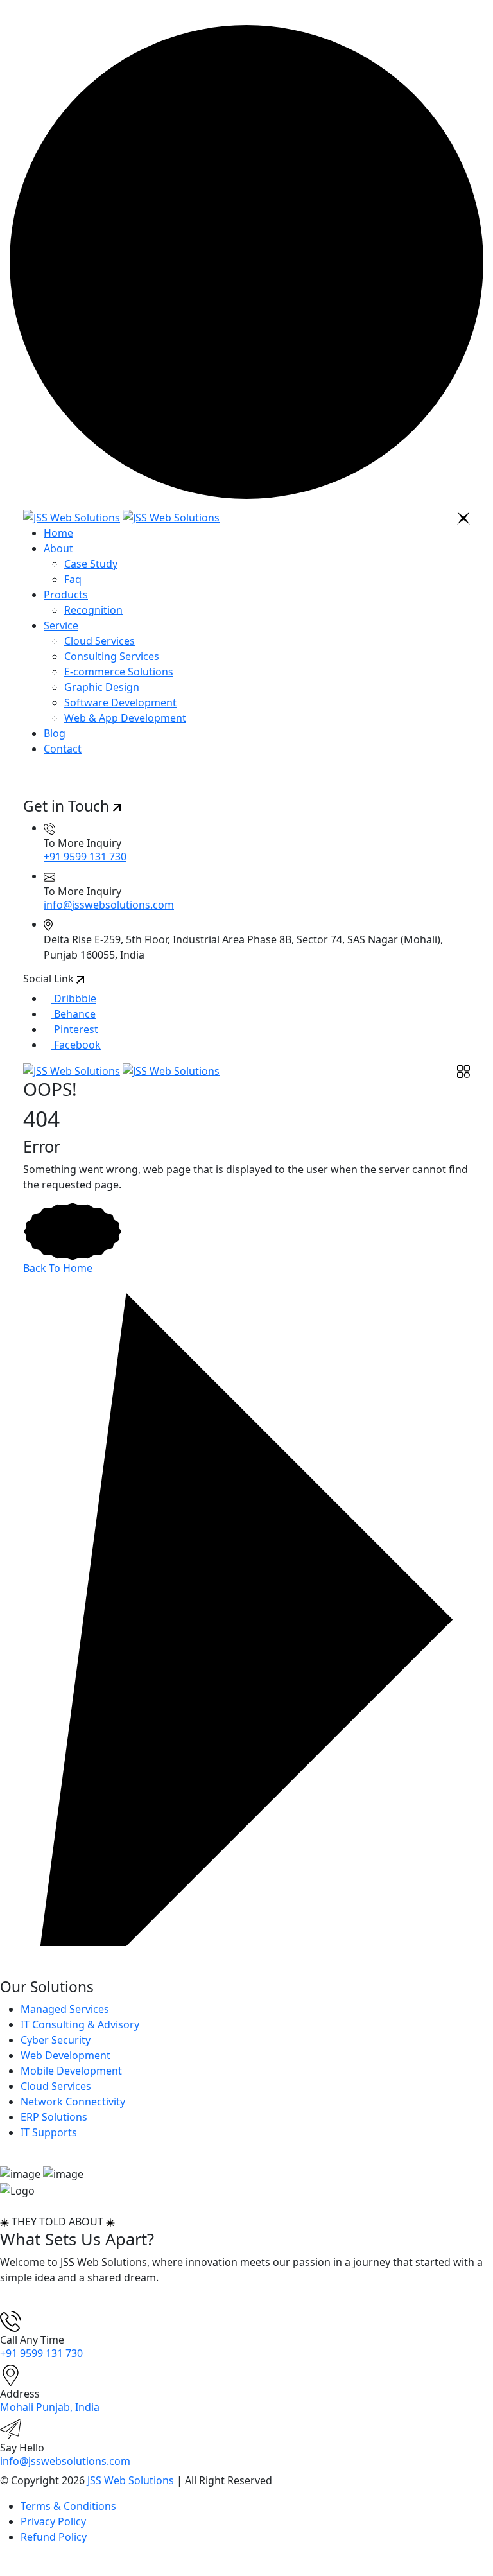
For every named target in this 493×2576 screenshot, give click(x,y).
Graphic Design (102, 687)
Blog (55, 733)
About (58, 548)
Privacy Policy (53, 2521)
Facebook (76, 1045)
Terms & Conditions (68, 2506)
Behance (74, 1014)
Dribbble (74, 998)
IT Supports (49, 2132)
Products (66, 595)
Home (58, 533)
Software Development (120, 702)
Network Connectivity (73, 2102)
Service (61, 625)
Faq (73, 579)
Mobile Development (71, 2071)
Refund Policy (54, 2537)
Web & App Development (125, 718)
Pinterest (75, 1029)
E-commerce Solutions (119, 672)
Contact (63, 749)
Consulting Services (112, 656)
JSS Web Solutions (131, 2480)
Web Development (65, 2055)
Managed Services (65, 2009)
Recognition (93, 610)
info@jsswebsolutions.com (109, 905)
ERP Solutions (54, 2117)
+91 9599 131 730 (85, 857)
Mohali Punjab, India (50, 2407)
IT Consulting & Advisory (80, 2024)
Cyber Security (56, 2040)
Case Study (91, 564)
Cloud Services (99, 641)
